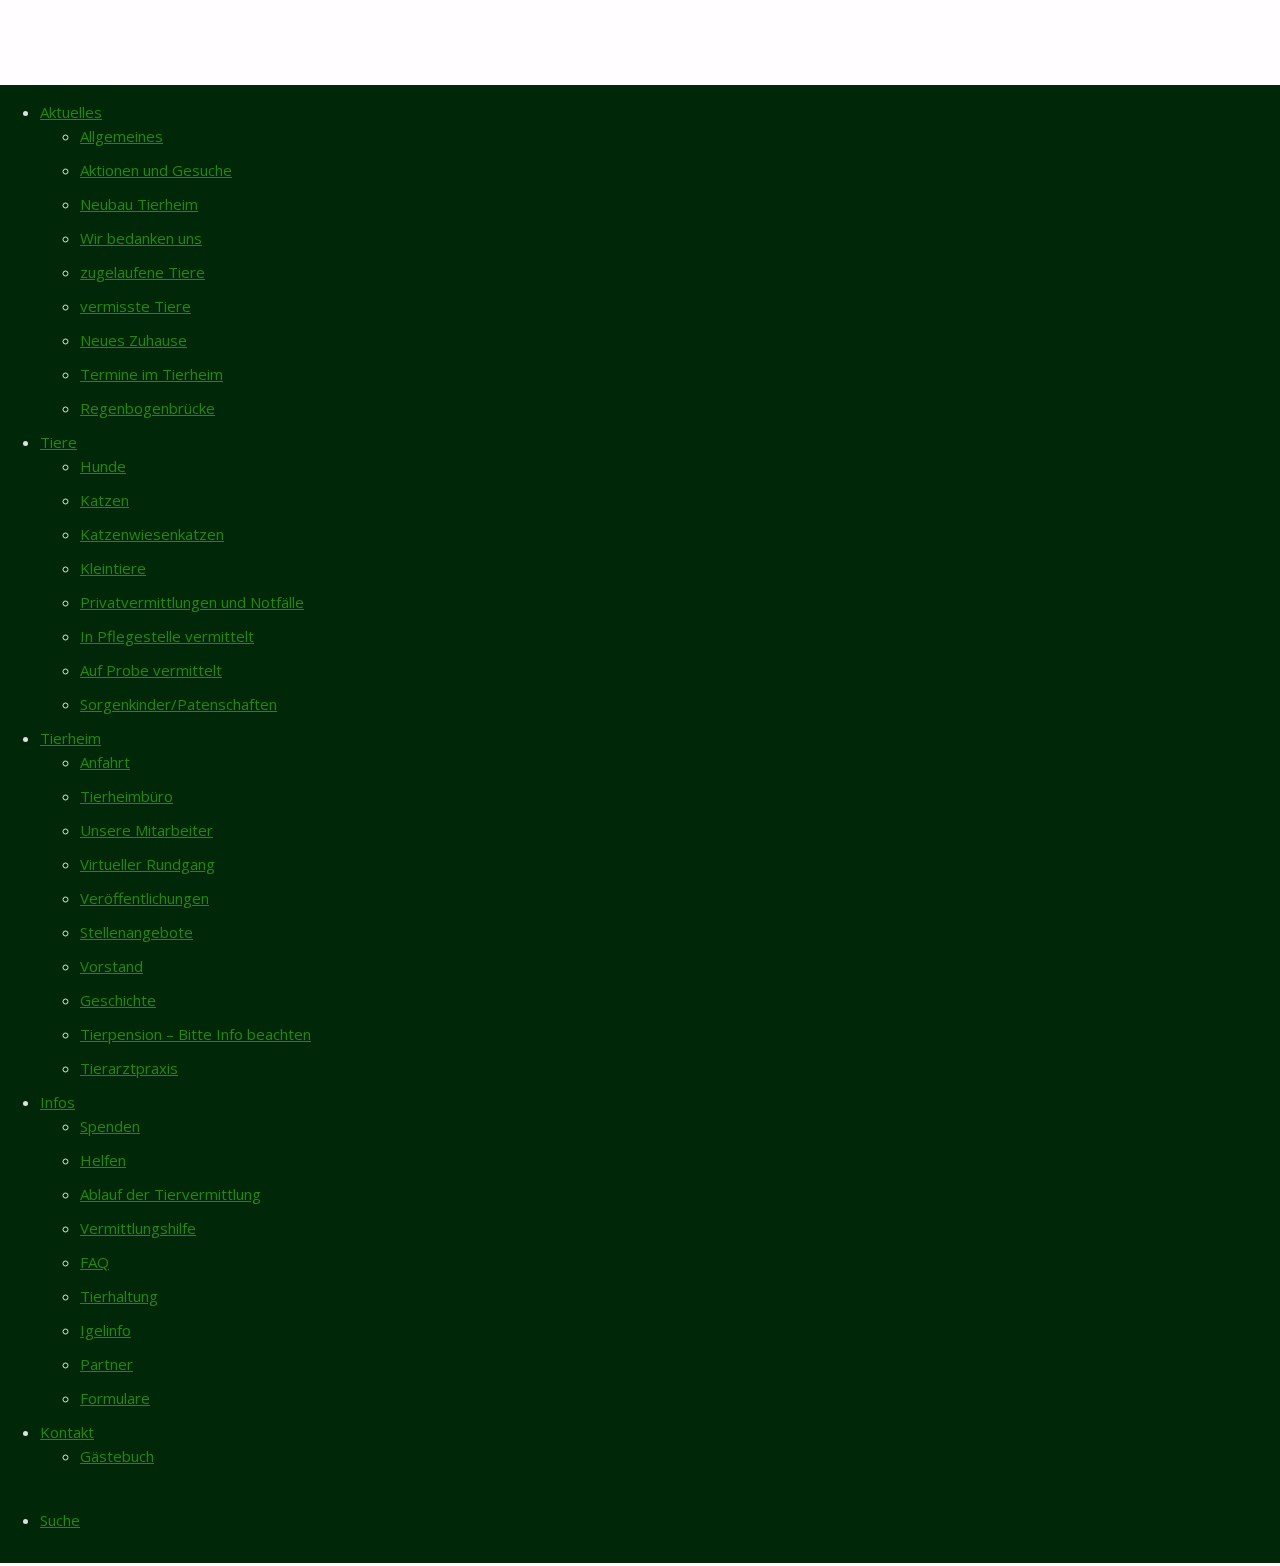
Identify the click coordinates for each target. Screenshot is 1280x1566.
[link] (60, 1520)
